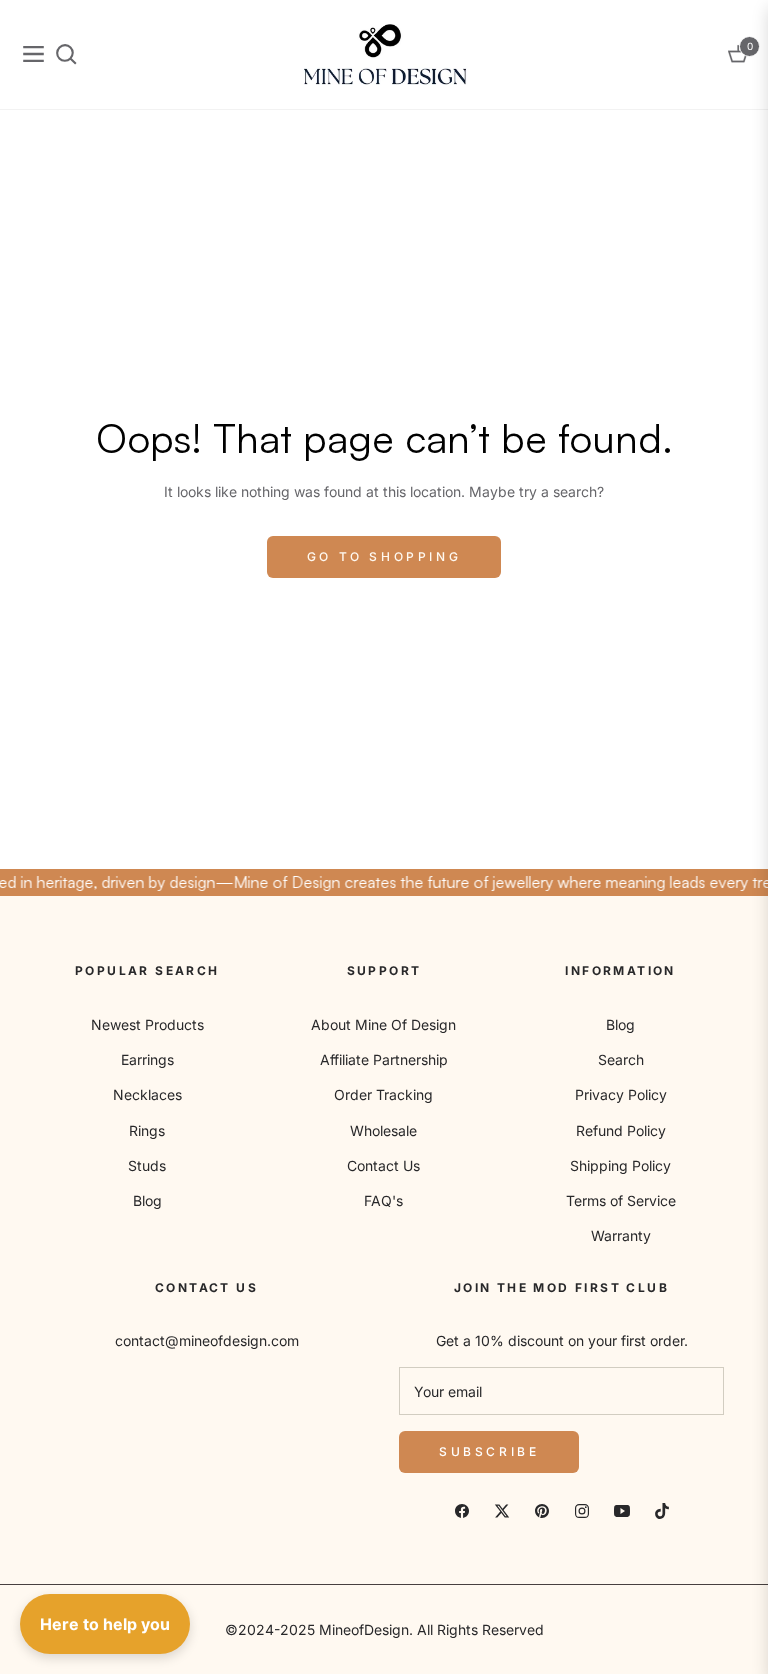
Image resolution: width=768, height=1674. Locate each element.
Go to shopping (384, 556)
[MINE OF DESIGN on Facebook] (462, 1509)
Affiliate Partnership (384, 1059)
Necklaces (147, 1094)
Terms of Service (621, 1200)
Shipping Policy (620, 1165)
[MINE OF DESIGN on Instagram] (582, 1509)
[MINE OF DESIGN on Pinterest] (542, 1509)
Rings (147, 1130)
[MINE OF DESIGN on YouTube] (622, 1509)
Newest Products (147, 1024)
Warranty (621, 1235)
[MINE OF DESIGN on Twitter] (502, 1509)
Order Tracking (383, 1094)
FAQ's (383, 1200)
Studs (147, 1165)
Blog (147, 1200)
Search (621, 1059)
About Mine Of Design (383, 1024)
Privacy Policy (621, 1094)
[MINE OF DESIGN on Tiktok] (662, 1509)
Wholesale (383, 1130)
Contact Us (383, 1165)
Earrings (147, 1059)
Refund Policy (621, 1130)
